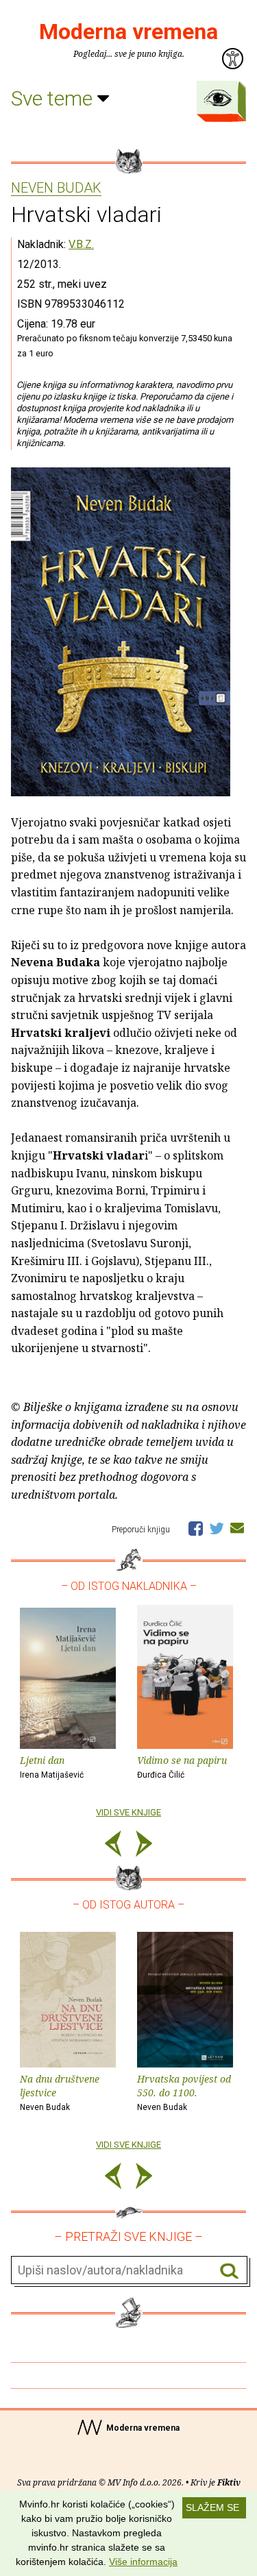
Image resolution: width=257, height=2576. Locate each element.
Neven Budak (56, 188)
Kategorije (218, 98)
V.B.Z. (81, 244)
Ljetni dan (52, 1767)
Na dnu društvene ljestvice (60, 2093)
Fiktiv (229, 2482)
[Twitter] (217, 1528)
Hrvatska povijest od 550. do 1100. (184, 2093)
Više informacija (143, 2562)
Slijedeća (144, 1846)
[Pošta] (237, 1528)
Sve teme (54, 98)
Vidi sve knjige (128, 1812)
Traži (229, 2271)
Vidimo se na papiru (182, 1767)
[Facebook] (196, 1528)
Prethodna (113, 1846)
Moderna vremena (128, 32)
